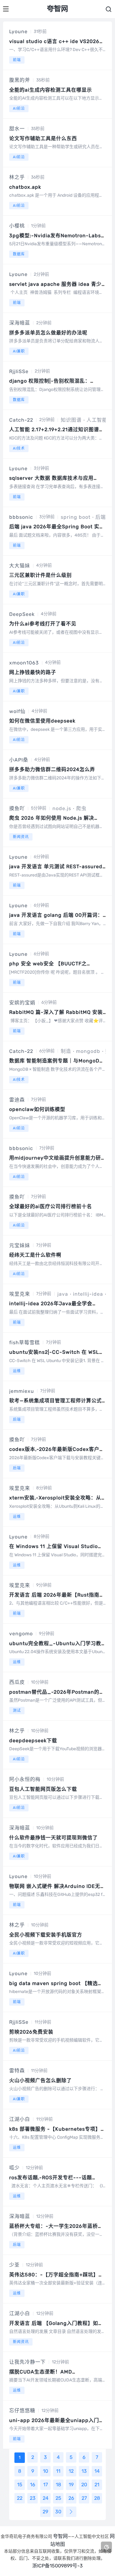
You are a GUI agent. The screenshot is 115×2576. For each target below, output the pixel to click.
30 (58, 2512)
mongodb (88, 1051)
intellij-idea (88, 1294)
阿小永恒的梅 (25, 1779)
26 (71, 2498)
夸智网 (60, 2536)
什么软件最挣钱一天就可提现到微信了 (54, 1838)
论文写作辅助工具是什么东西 (43, 138)
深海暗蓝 (20, 323)
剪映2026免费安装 (31, 2032)
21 (97, 2485)
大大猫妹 (20, 566)
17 (46, 2485)
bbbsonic (21, 517)
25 (58, 2498)
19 (71, 2485)
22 (20, 2498)
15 (20, 2485)
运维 (17, 1371)
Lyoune (18, 32)
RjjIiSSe (19, 371)
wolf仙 (17, 711)
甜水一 (17, 129)
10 (46, 2471)
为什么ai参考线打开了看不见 (43, 624)
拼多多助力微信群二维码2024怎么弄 (52, 769)
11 (58, 2471)
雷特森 (17, 2071)
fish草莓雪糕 (25, 1343)
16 (33, 2485)
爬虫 (81, 808)
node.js (62, 808)
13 (84, 2471)
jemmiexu (22, 1391)
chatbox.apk (25, 187)
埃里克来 (20, 1294)
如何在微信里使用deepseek (42, 721)
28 (97, 2498)
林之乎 (17, 177)
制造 (66, 1051)
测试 (17, 1711)
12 (71, 2471)
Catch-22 (21, 420)
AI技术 (19, 448)
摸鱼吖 (17, 808)
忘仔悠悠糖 (22, 2411)
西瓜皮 (17, 1682)
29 (45, 2512)
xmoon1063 (24, 663)
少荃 (14, 2265)
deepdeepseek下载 (33, 1741)
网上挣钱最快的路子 (33, 672)
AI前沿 (19, 108)
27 (84, 2498)
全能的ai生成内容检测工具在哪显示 (51, 90)
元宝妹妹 (20, 1245)
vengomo (21, 1634)
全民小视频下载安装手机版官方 (46, 1935)
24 (46, 2498)
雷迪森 (17, 1100)
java (63, 1294)
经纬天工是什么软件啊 (35, 1255)
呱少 (14, 2168)
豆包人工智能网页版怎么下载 (43, 1789)
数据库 (19, 254)
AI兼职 (19, 351)
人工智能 (97, 420)
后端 (101, 517)
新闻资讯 (21, 837)
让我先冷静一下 (27, 2362)
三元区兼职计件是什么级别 (40, 575)
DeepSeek (22, 614)
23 (33, 2498)
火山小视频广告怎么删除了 (40, 2080)
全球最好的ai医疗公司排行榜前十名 (51, 1206)
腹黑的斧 (20, 80)
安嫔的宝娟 (22, 1003)
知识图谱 (71, 420)
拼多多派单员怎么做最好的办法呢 (48, 333)
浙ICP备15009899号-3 (57, 2566)
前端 (17, 60)
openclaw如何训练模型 (37, 1109)
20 (84, 2485)
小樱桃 (17, 226)
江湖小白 (20, 2119)
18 (58, 2485)
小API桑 (19, 760)
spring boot (76, 517)
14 (97, 2471)
